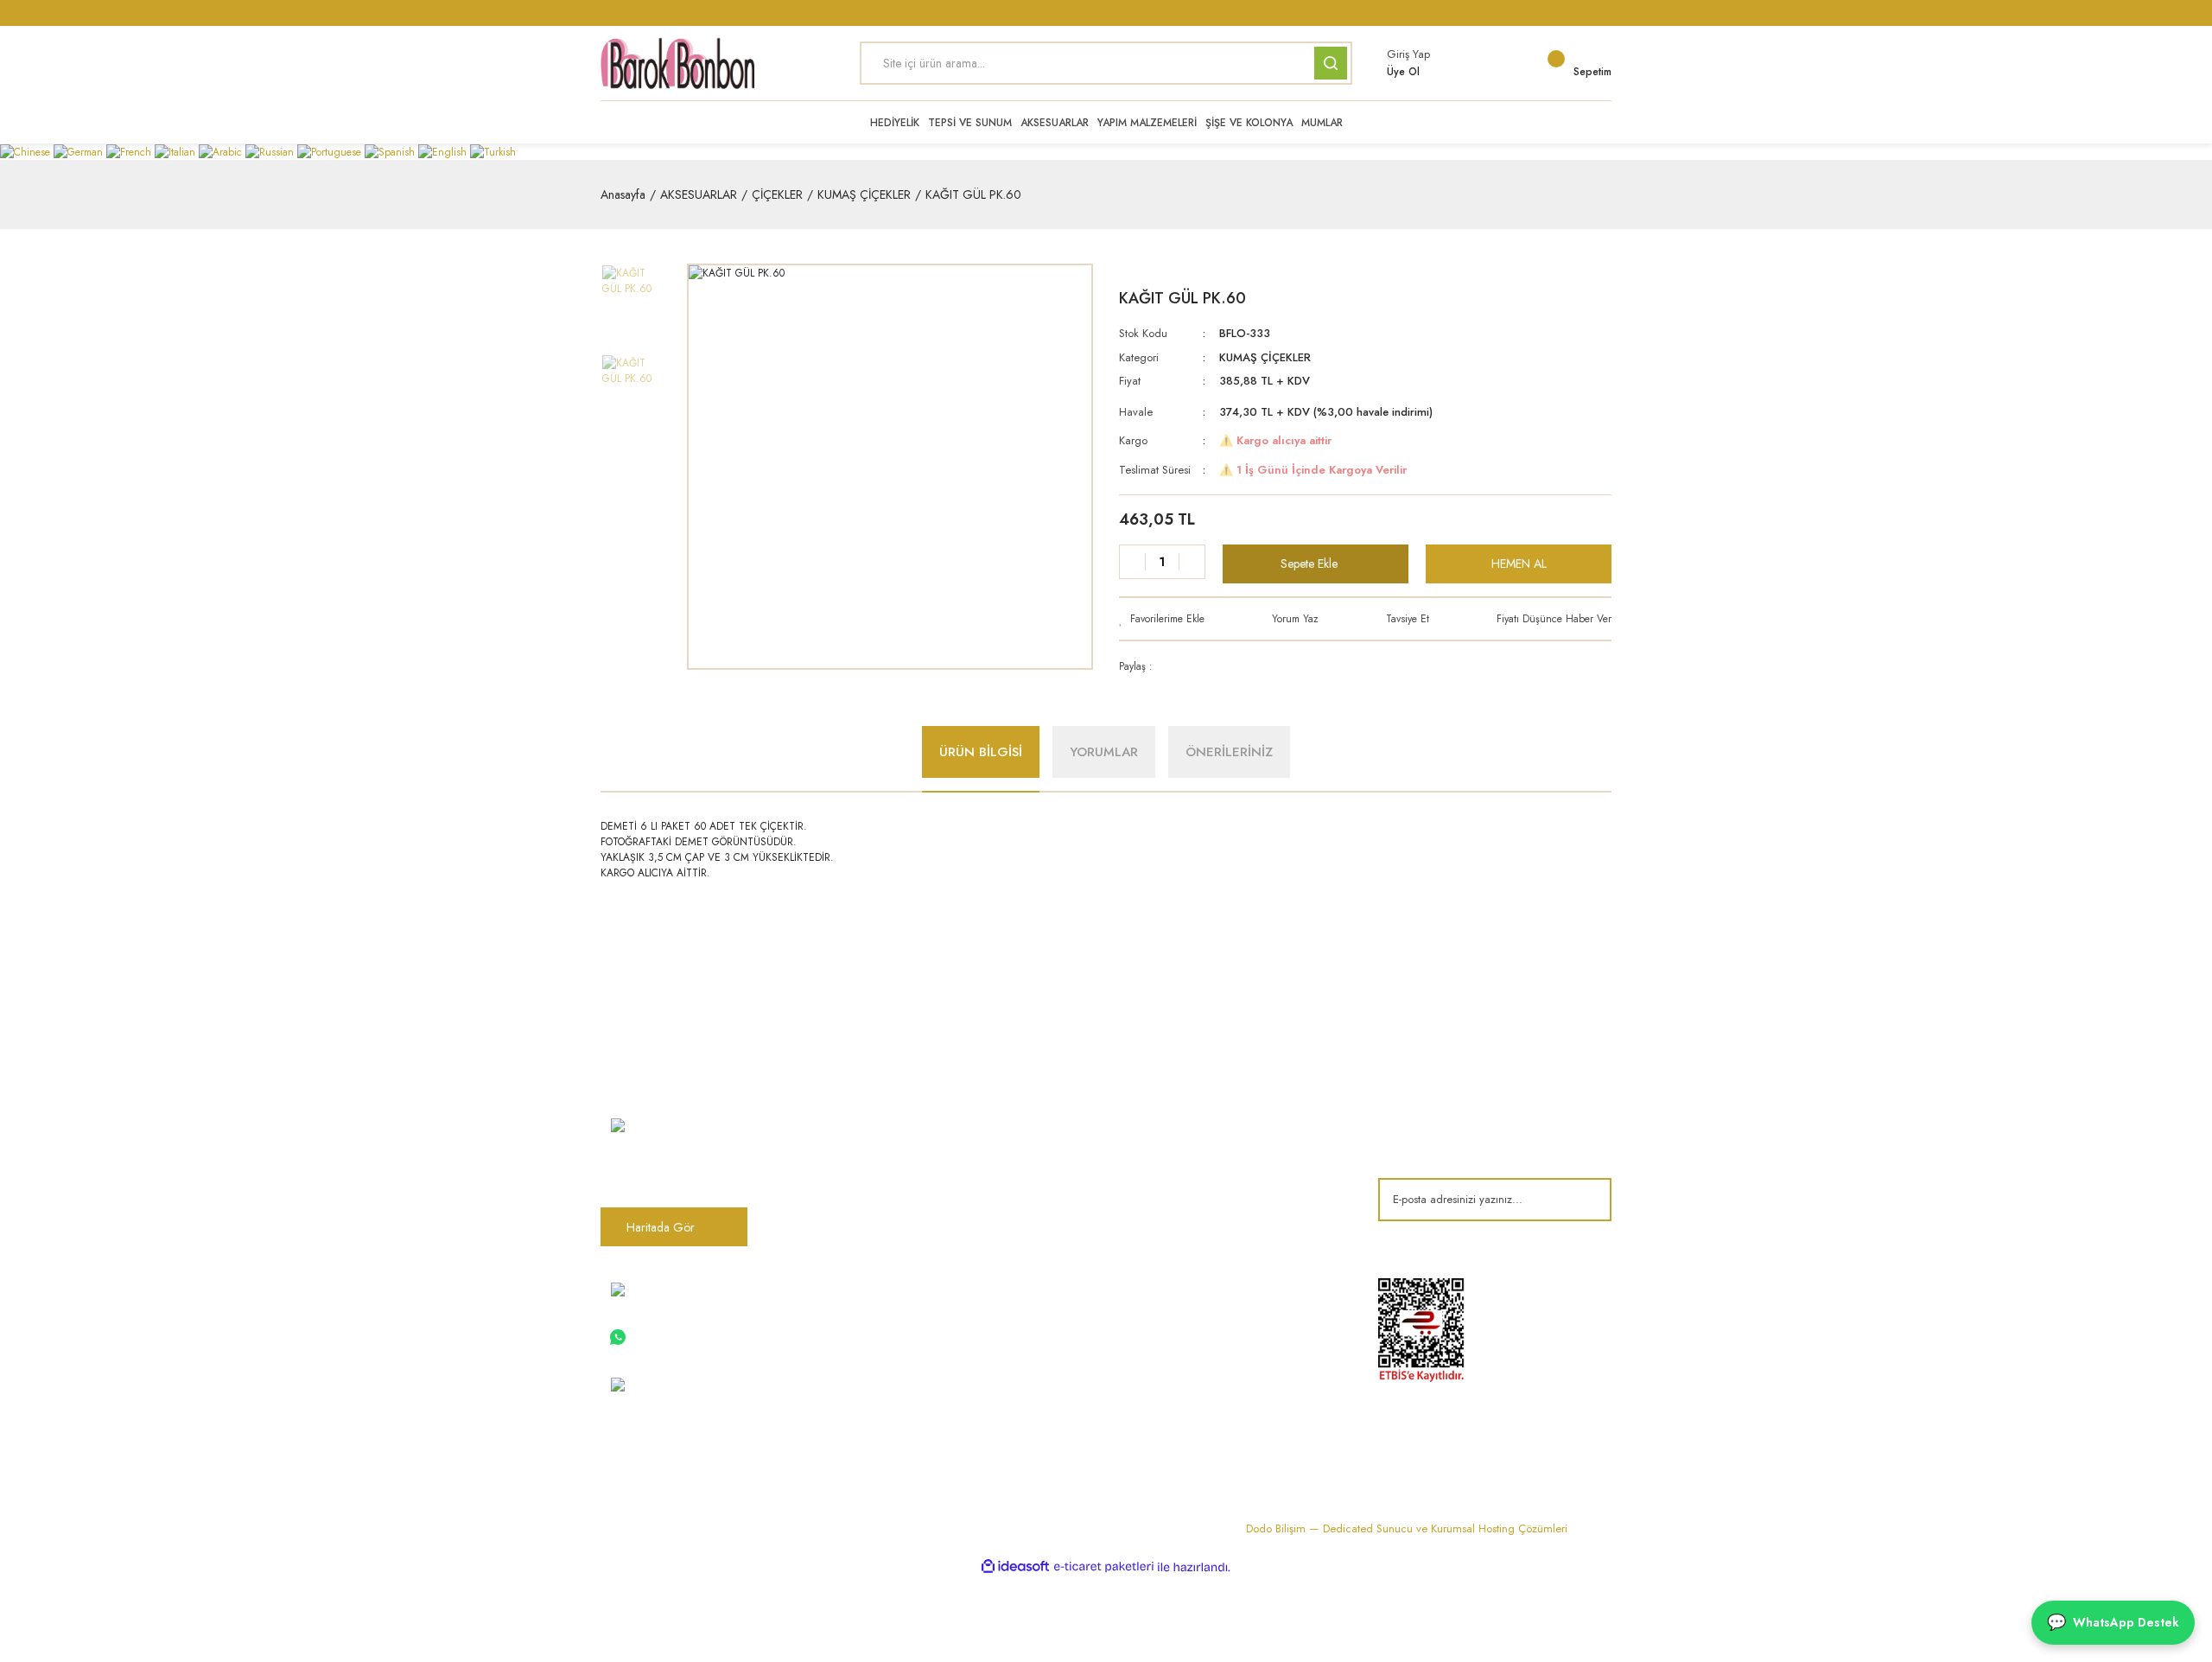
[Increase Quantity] (1192, 562)
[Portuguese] (331, 151)
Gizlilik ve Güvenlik (1254, 1177)
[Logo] (677, 63)
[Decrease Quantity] (1133, 562)
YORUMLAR (1104, 752)
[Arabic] (222, 151)
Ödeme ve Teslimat (1254, 1149)
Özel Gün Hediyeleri (1085, 1206)
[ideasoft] (1015, 1567)
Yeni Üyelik (886, 1395)
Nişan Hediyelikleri (1079, 1120)
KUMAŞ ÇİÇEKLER (1265, 357)
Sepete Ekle (1309, 564)
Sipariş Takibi (893, 1366)
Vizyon (877, 1149)
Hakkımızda (889, 1120)
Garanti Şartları (1244, 1206)
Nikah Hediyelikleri (1079, 1149)
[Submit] (1586, 1200)
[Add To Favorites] (1162, 619)
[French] (130, 151)
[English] (444, 151)
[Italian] (177, 151)
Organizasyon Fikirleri (1088, 1309)
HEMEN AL (1519, 564)
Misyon (877, 1177)
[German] (80, 151)
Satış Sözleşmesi (1247, 1120)
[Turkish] (493, 151)
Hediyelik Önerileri (1080, 1338)
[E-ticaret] (1104, 1567)
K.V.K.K (877, 1309)
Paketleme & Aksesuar (1088, 1234)
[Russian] (271, 151)
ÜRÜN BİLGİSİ (981, 752)
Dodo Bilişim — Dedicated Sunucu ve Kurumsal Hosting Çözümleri (1407, 1528)
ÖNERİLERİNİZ (1229, 752)
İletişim (877, 1206)
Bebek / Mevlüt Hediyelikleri (1103, 1177)
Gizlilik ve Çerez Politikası (925, 1338)
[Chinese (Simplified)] (27, 151)
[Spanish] (391, 151)
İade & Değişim (1245, 1234)
